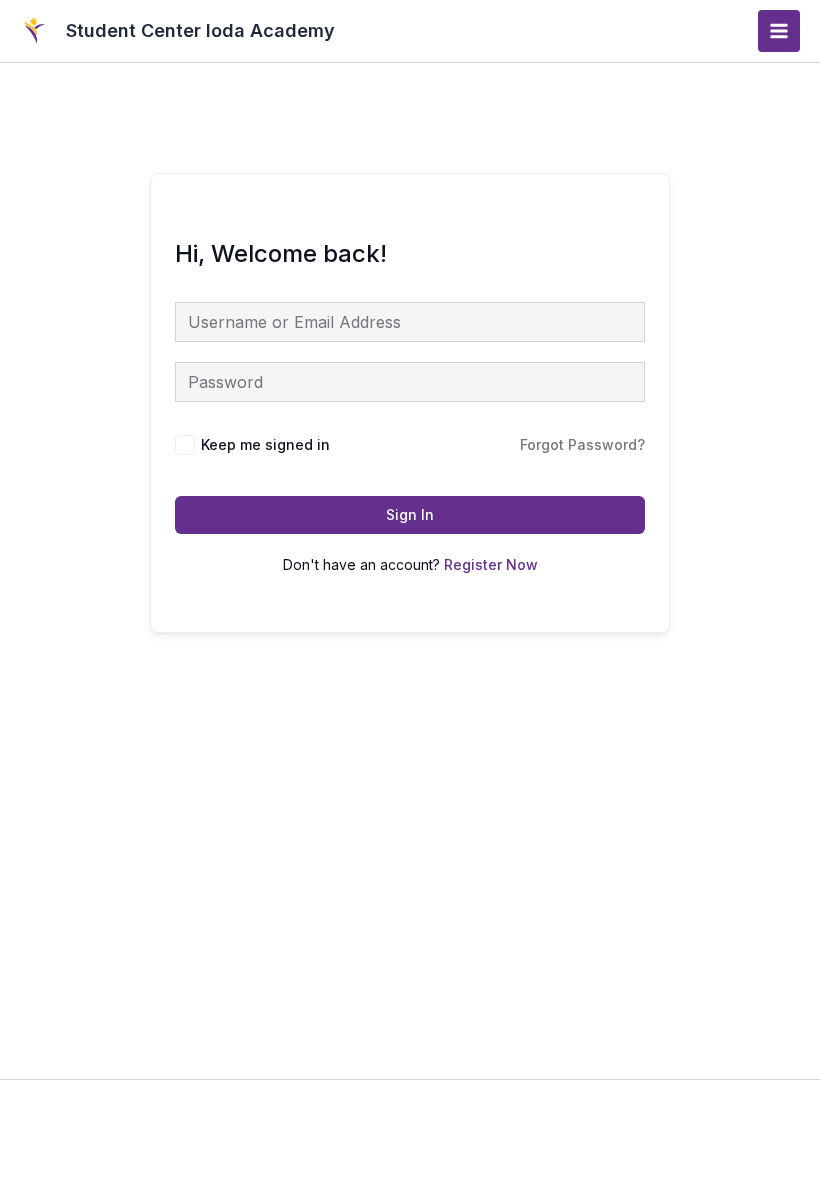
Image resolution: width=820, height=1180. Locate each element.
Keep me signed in (265, 444)
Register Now (491, 564)
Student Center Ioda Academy (200, 30)
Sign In (410, 514)
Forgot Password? (582, 444)
